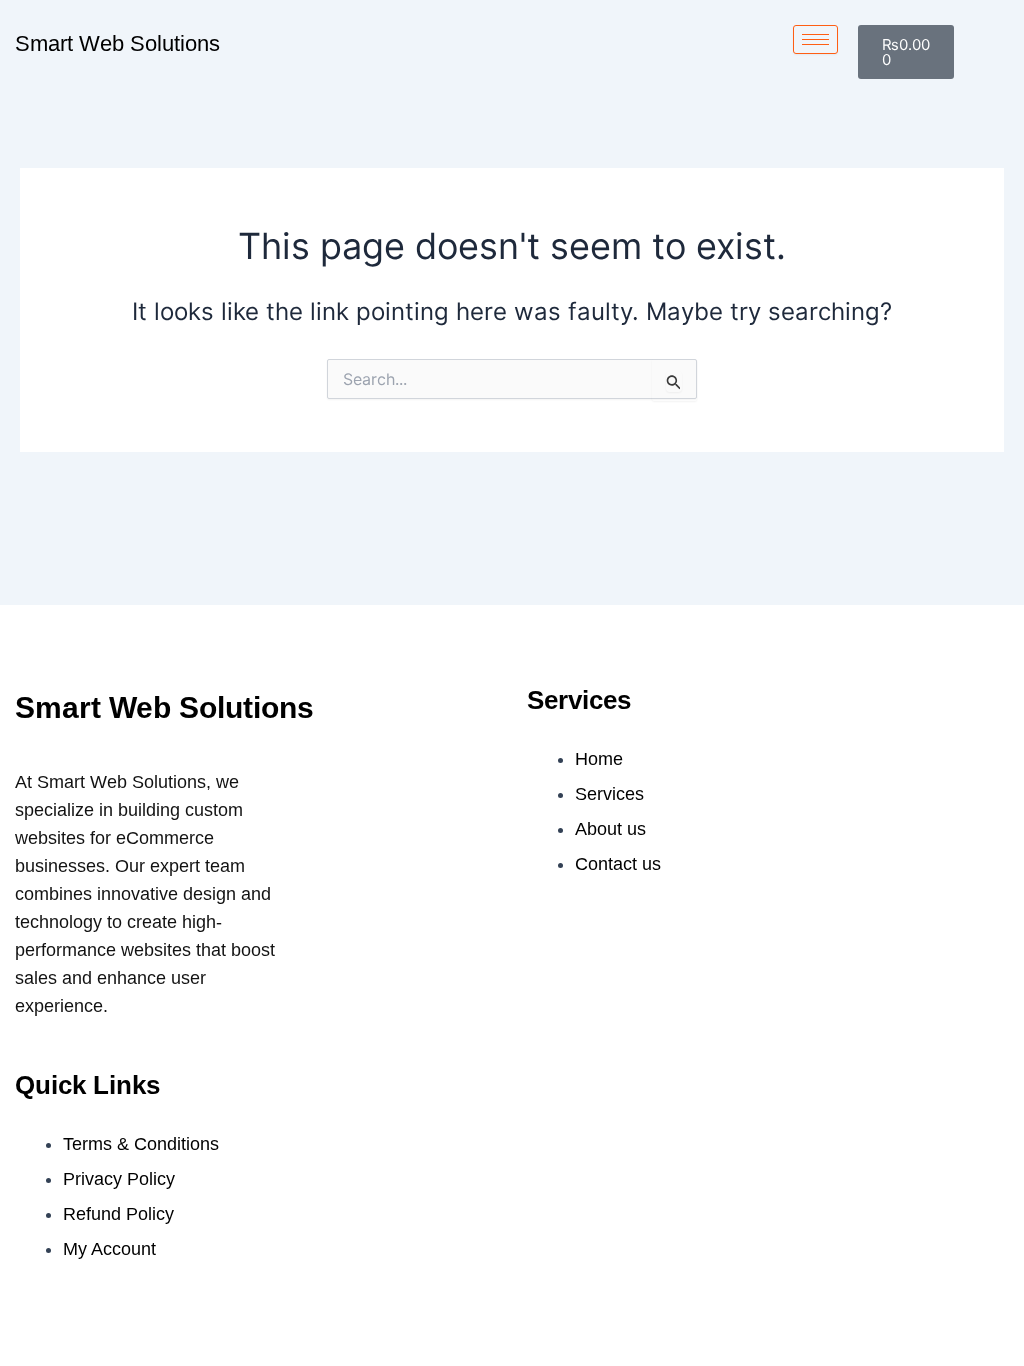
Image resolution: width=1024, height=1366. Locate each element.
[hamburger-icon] (815, 39)
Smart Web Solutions (117, 43)
